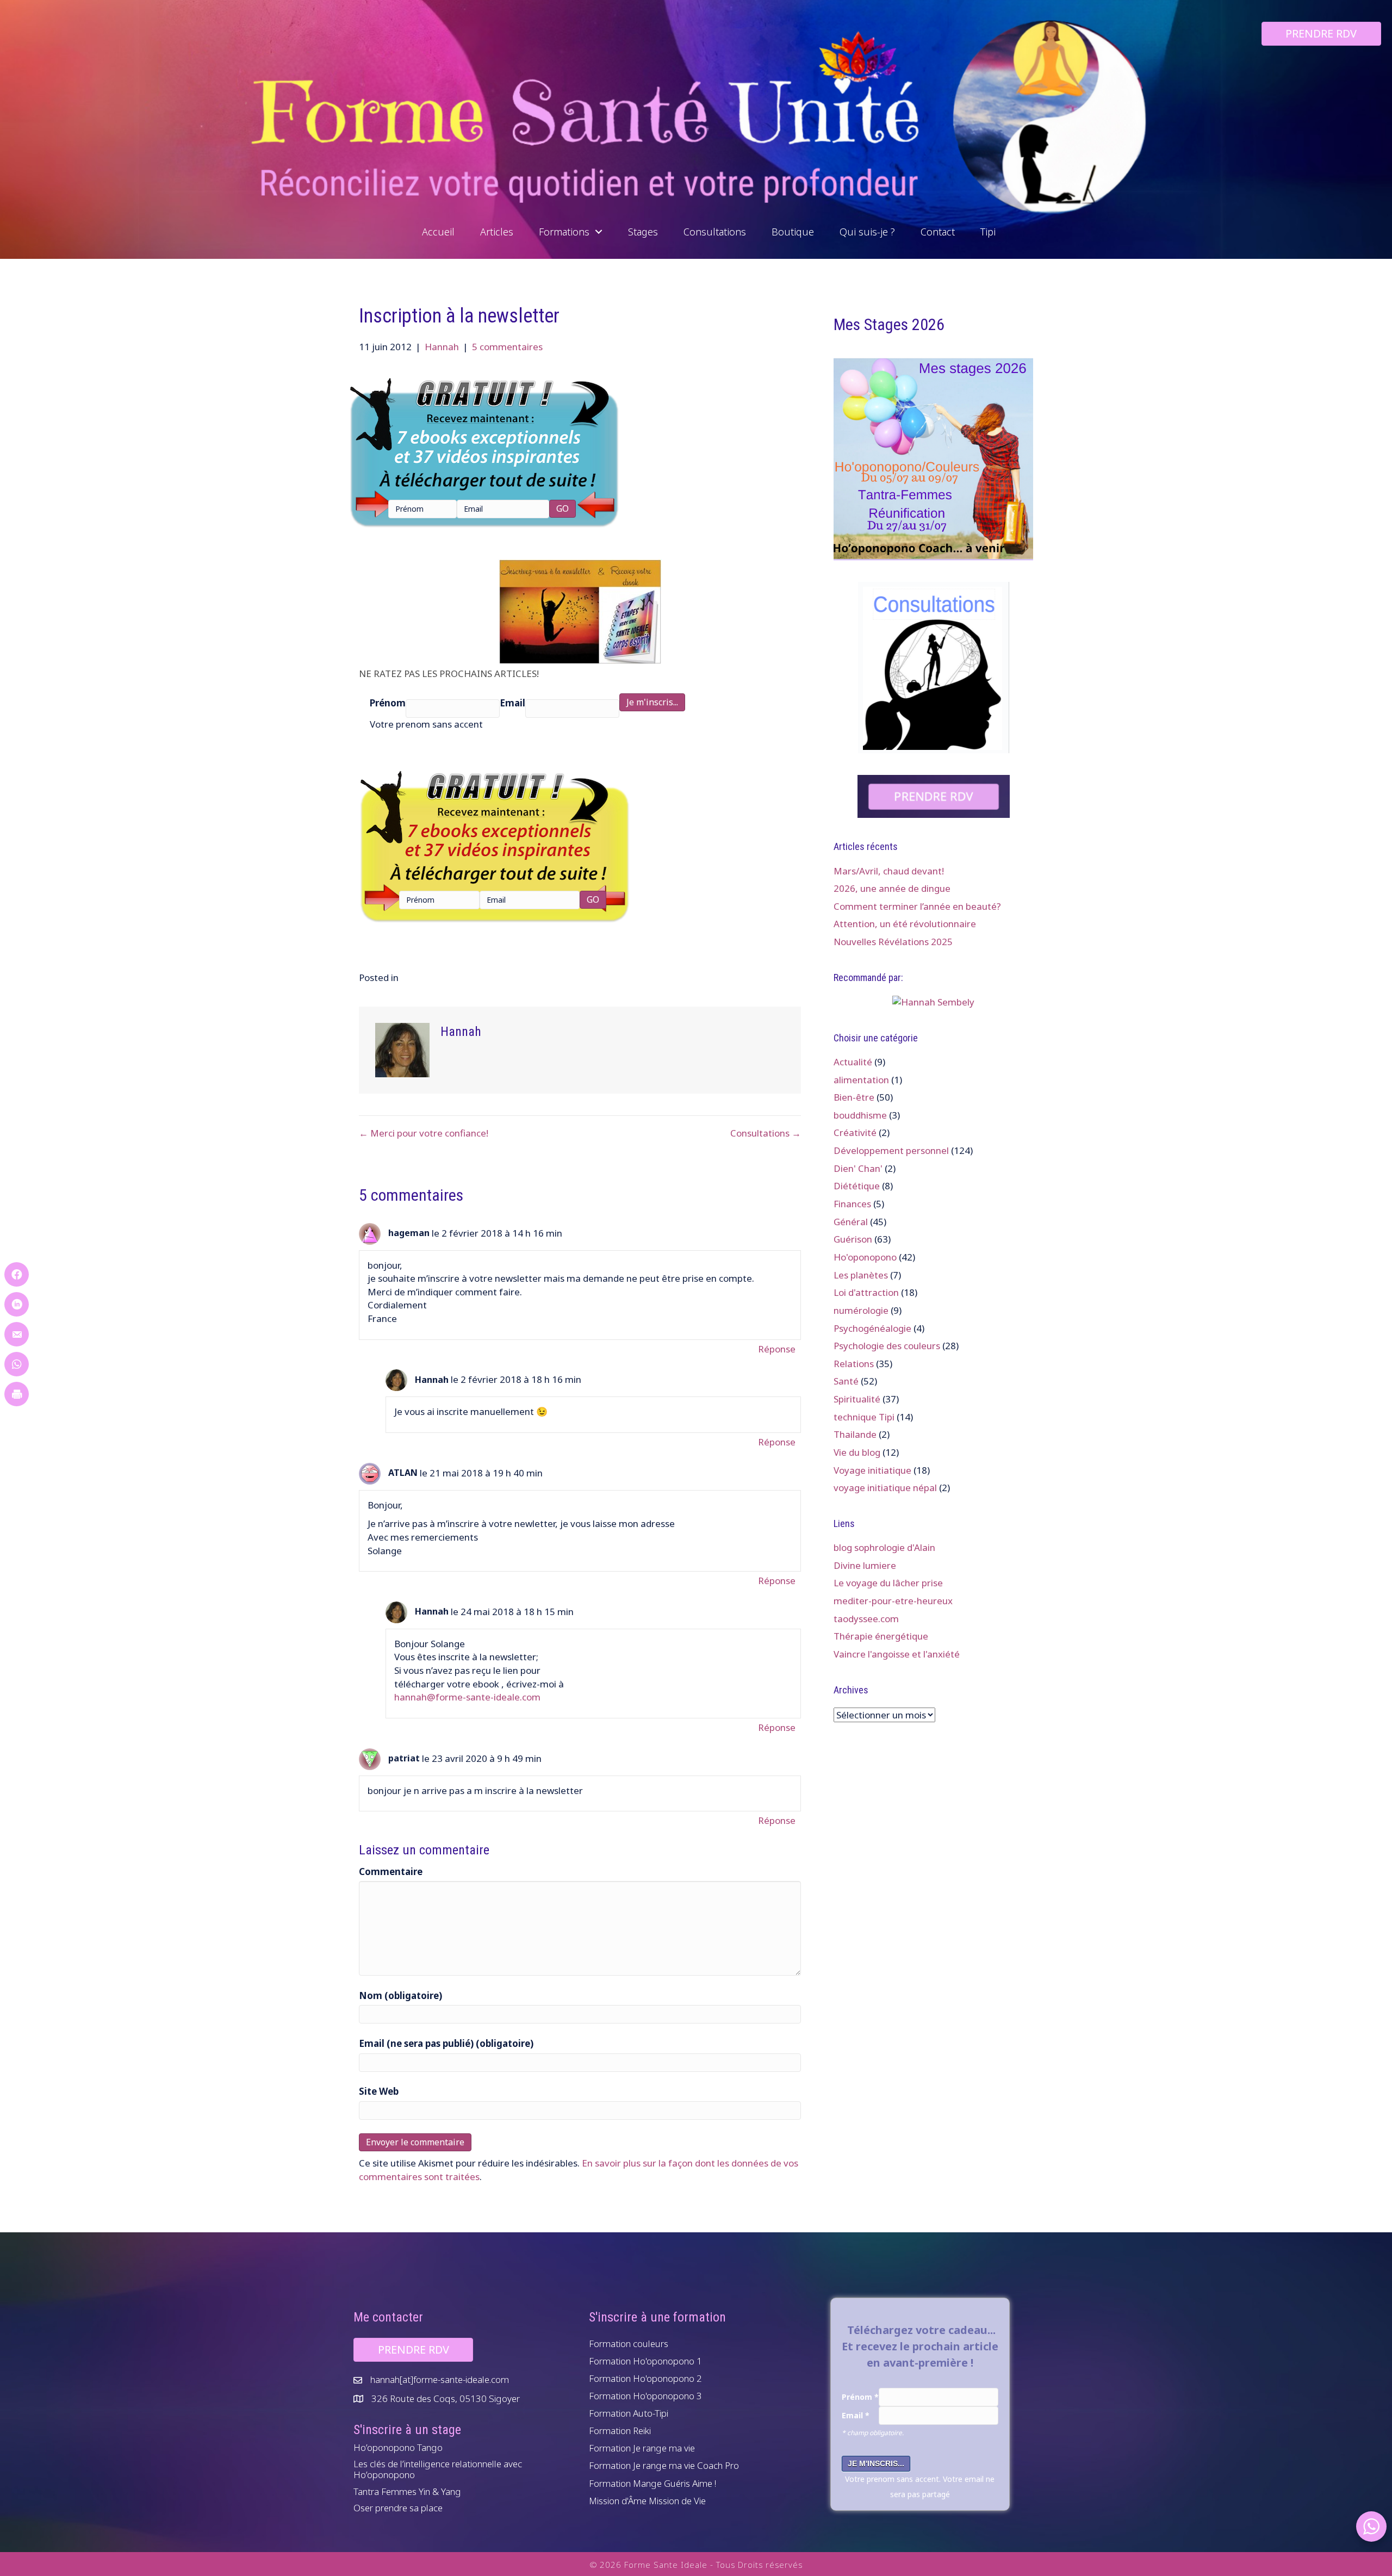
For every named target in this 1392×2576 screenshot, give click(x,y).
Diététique (857, 1186)
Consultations (715, 232)
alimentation (861, 1080)
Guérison (853, 1239)
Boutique (793, 232)
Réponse (777, 1349)
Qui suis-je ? (867, 232)
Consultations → (766, 1133)
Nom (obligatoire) (400, 1995)
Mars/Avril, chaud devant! (889, 871)
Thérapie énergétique (881, 1636)
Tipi (988, 232)
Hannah (442, 347)
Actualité (853, 1062)
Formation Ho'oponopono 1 (645, 2361)
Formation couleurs (629, 2344)
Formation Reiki (620, 2431)
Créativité (855, 1132)
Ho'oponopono (865, 1257)
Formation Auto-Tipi (629, 2413)
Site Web (379, 2091)
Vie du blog (857, 1452)
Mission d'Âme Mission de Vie (647, 2501)
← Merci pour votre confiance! (424, 1133)
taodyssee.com (866, 1619)
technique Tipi (864, 1417)
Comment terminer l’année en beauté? (917, 906)
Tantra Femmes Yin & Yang (407, 2491)
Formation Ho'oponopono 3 (645, 2396)
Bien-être (854, 1097)
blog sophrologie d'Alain (884, 1547)
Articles (497, 232)
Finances (852, 1204)
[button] (599, 232)
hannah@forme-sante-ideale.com (467, 1697)
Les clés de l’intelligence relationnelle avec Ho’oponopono (438, 2469)
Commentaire (391, 1872)
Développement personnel (891, 1150)
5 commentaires (507, 347)
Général (851, 1222)
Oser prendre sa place (398, 2508)
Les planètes (861, 1275)
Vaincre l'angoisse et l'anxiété (897, 1654)
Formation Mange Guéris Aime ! (652, 2483)
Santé (846, 1381)
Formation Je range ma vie (642, 2448)
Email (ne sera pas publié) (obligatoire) (446, 2043)
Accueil (438, 232)
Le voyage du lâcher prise (888, 1583)
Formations (567, 232)
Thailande (855, 1434)
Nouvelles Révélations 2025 (893, 942)
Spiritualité (857, 1399)
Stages (643, 232)
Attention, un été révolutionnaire (905, 924)
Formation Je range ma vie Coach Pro (664, 2465)
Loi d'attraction (866, 1292)
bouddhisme (860, 1115)
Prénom (388, 703)
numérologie (861, 1310)
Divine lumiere (865, 1565)
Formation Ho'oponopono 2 (645, 2378)
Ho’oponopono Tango (398, 2447)
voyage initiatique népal (885, 1488)
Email (512, 703)
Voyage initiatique (872, 1470)
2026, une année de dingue (892, 888)
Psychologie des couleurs (887, 1346)
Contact (938, 232)
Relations (854, 1364)
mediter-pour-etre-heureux (893, 1601)
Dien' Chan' (858, 1168)
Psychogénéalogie (872, 1328)
